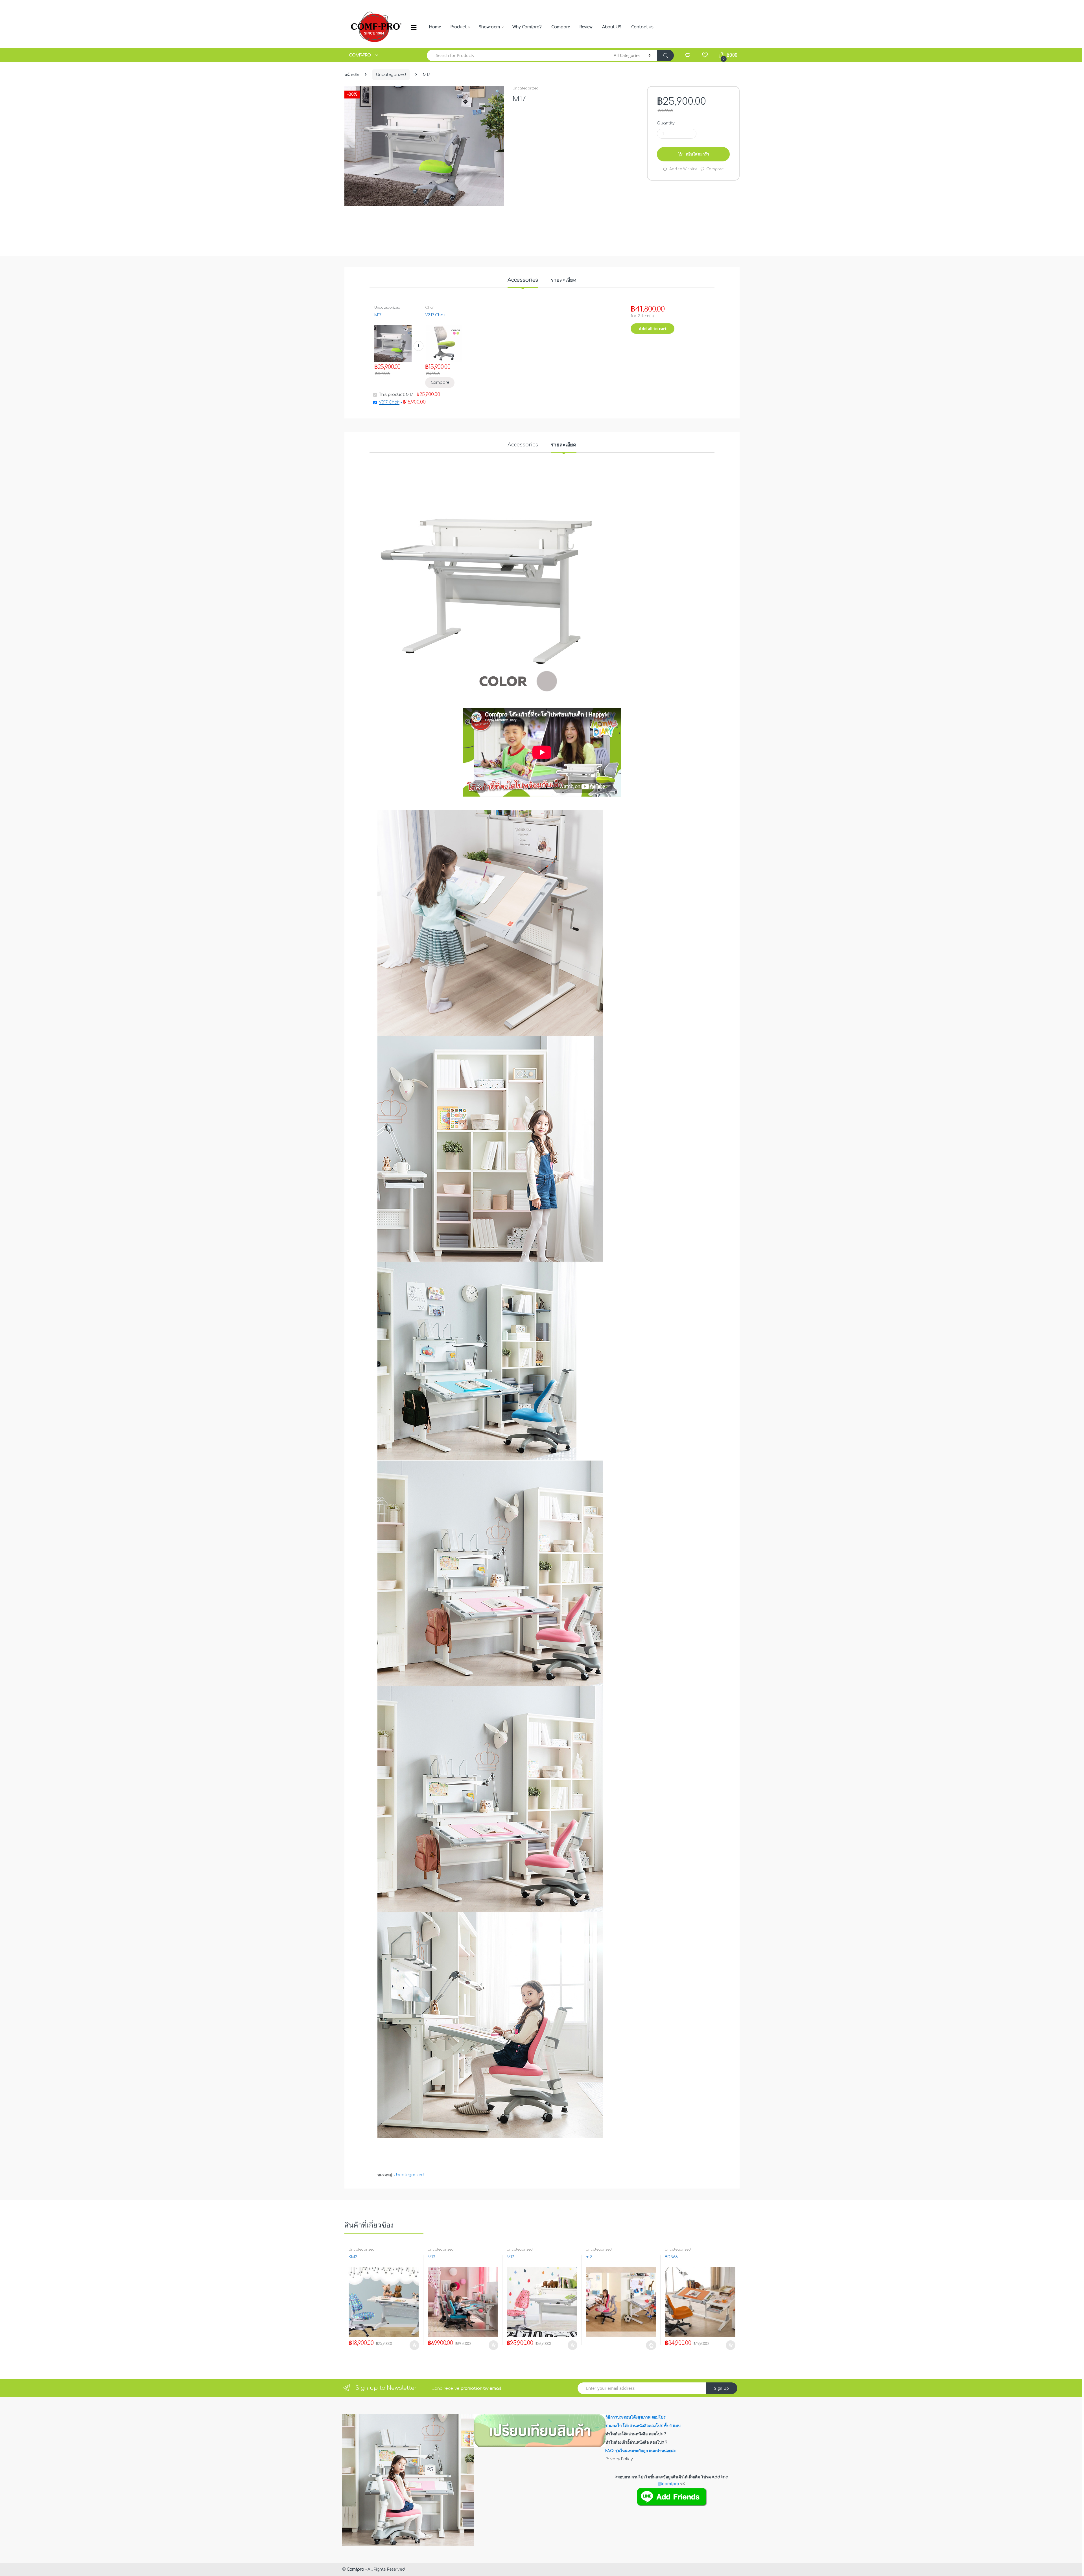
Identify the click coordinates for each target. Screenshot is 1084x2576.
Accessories (523, 280)
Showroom (489, 27)
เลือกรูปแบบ (651, 2345)
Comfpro (355, 2569)
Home (435, 27)
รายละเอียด (564, 280)
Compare (560, 27)
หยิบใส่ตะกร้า (697, 154)
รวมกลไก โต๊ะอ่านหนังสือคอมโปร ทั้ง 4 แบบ (643, 2426)
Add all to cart (653, 329)
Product (458, 27)
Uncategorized (391, 75)
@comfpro (669, 2484)
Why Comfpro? (527, 27)
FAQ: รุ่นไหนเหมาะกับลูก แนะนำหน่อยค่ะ (641, 2451)
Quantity (666, 123)
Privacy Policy (619, 2459)
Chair (430, 308)
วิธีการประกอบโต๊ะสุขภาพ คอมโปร (635, 2417)
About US (612, 27)
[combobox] (517, 55)
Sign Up (722, 2388)
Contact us (642, 27)
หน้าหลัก (352, 75)
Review (586, 27)
